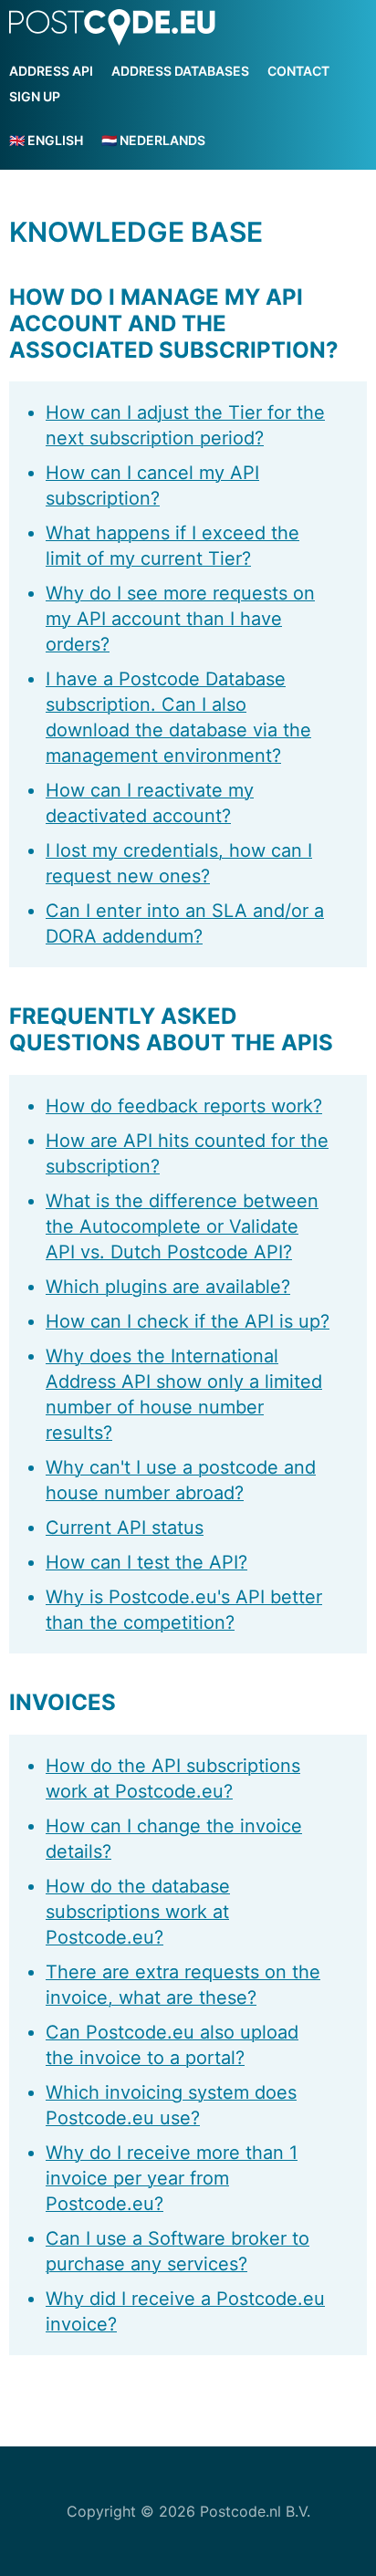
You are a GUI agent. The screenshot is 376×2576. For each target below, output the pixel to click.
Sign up (35, 96)
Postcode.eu (112, 28)
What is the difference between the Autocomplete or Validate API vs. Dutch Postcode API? (182, 1226)
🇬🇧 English (46, 140)
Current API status (125, 1528)
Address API (51, 71)
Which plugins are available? (168, 1287)
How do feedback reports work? (184, 1106)
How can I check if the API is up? (188, 1321)
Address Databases (180, 71)
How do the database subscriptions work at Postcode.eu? (138, 1912)
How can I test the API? (146, 1562)
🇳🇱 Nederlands (153, 140)
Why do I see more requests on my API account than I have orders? (180, 619)
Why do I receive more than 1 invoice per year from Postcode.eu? (172, 2178)
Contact (298, 71)
